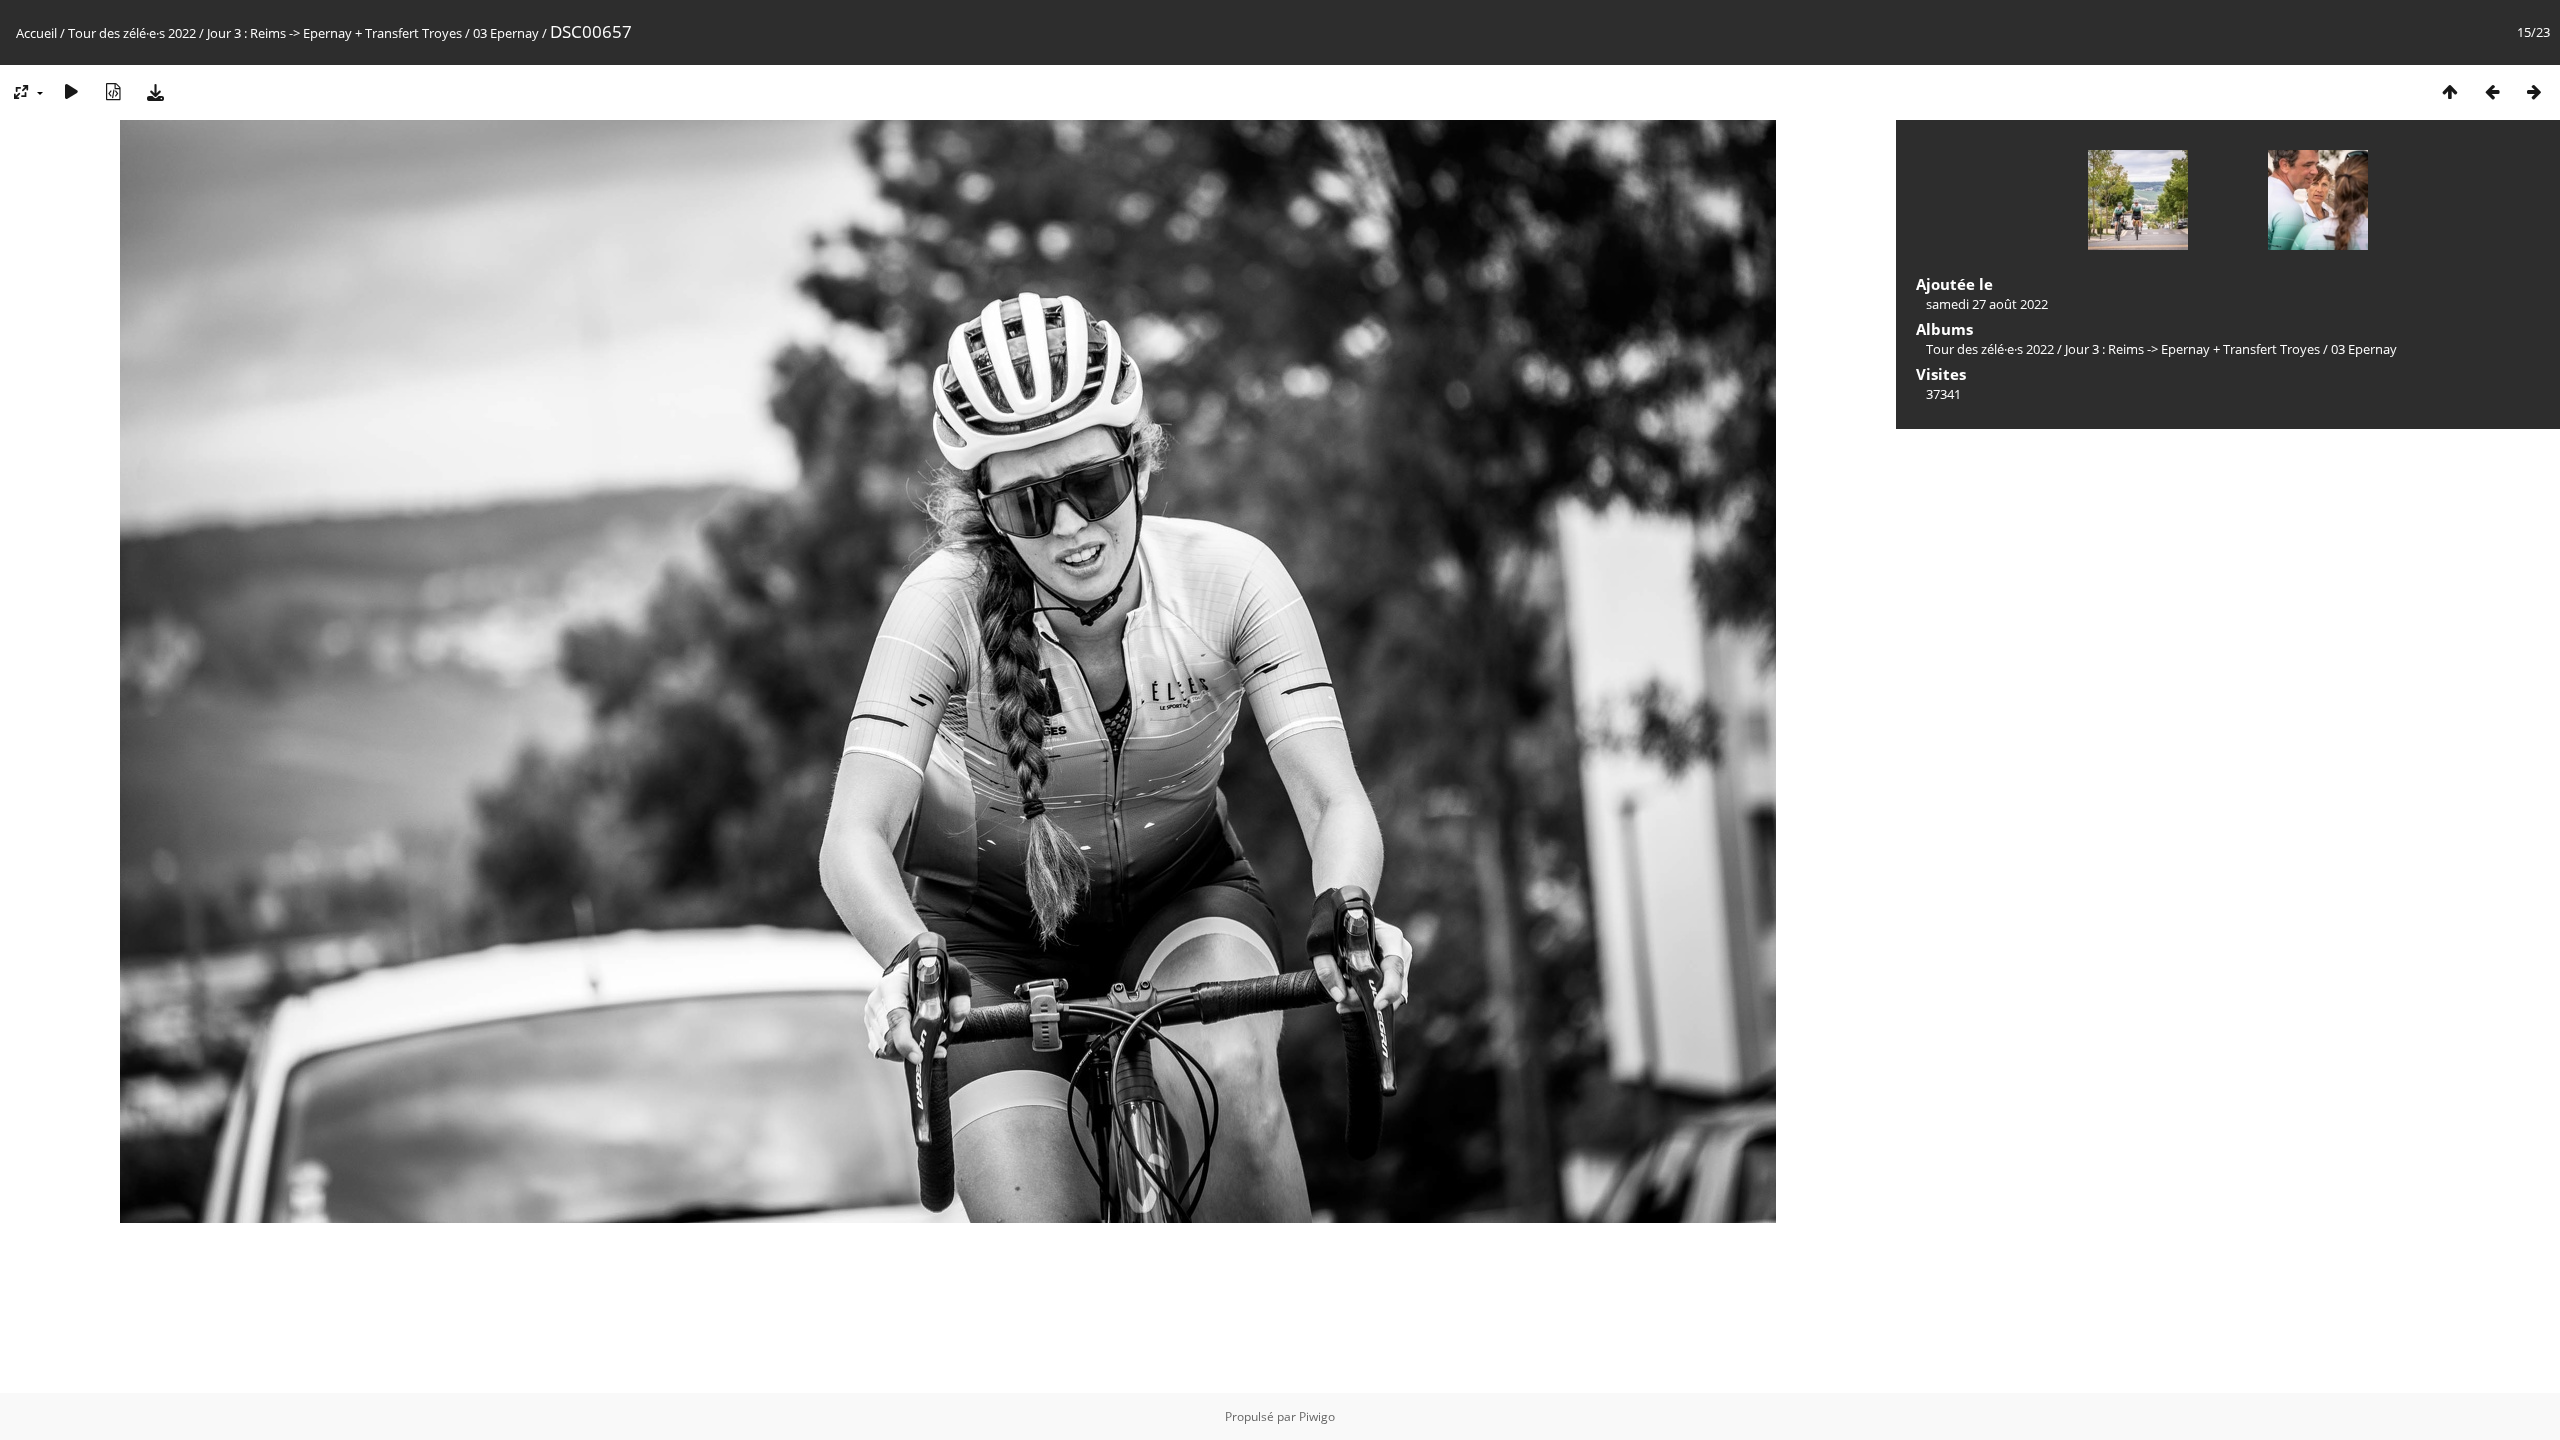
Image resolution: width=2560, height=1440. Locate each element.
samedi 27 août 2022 (1987, 304)
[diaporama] (71, 91)
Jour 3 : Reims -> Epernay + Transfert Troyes (334, 33)
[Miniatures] (2450, 91)
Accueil (36, 33)
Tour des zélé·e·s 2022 (132, 33)
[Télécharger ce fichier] (155, 91)
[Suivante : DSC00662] (2534, 91)
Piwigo (1317, 1416)
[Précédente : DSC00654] (2492, 91)
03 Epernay (506, 33)
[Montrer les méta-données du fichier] (113, 91)
